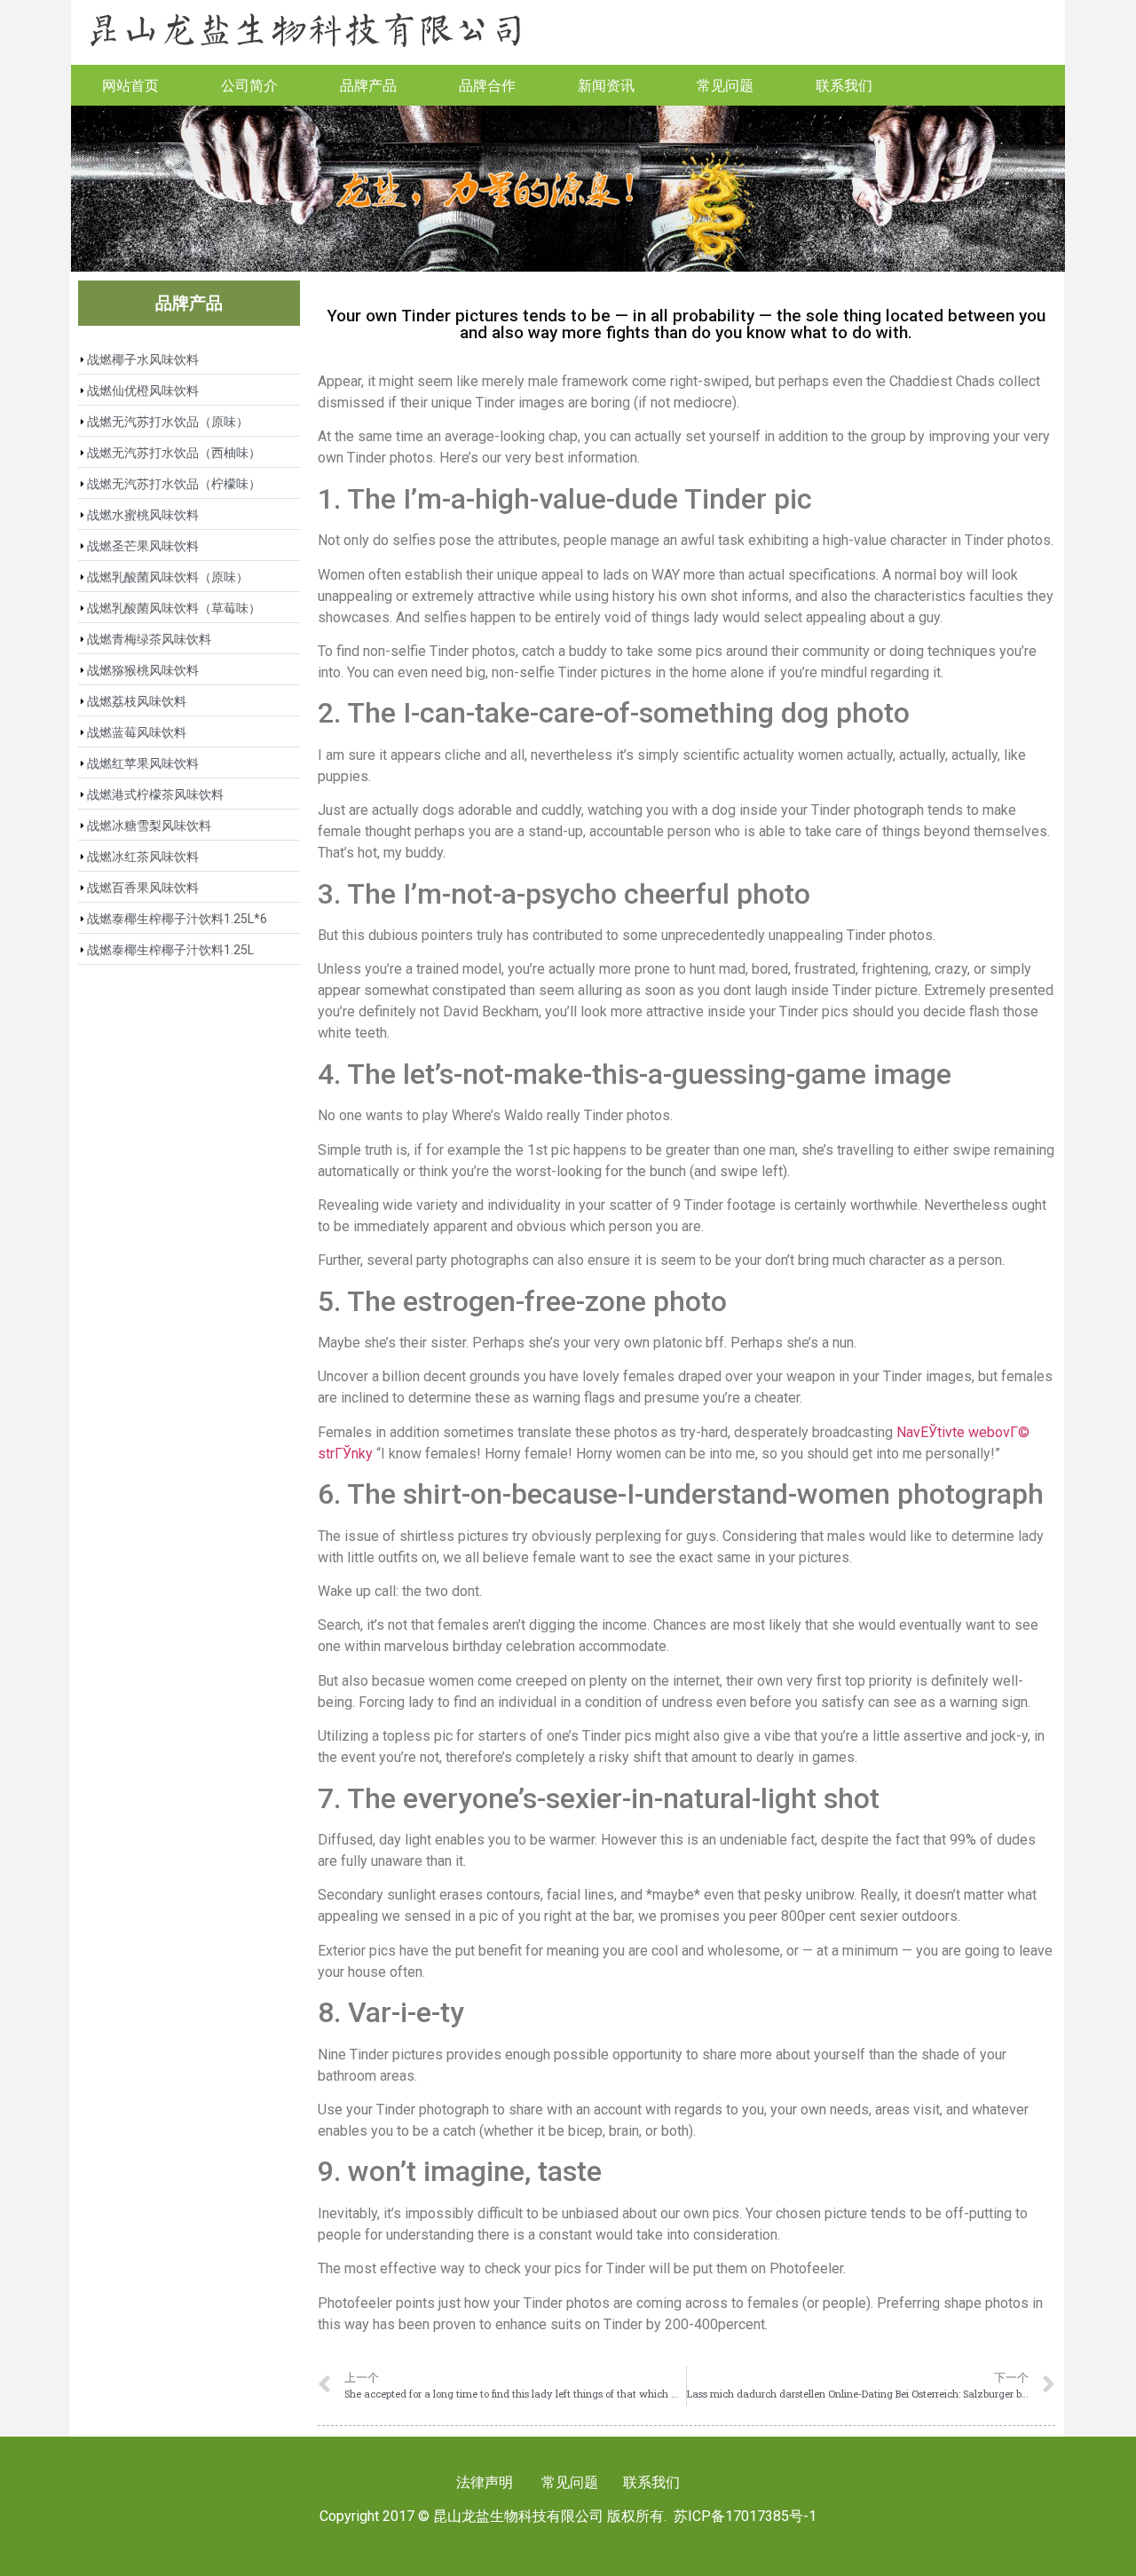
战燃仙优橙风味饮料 (143, 391)
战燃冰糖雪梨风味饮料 (149, 826)
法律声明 (485, 2482)
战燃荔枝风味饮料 (137, 701)
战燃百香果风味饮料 (143, 888)
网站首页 (130, 85)
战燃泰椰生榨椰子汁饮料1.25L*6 (177, 919)
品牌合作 (487, 85)
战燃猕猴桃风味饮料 (143, 670)
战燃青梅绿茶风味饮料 (149, 639)
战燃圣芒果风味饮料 (143, 546)
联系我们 (844, 85)
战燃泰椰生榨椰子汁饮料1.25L (170, 950)
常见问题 (725, 85)
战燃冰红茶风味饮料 (143, 857)
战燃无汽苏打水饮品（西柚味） (174, 453)
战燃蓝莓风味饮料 (137, 732)
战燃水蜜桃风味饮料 (143, 515)
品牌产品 (368, 85)
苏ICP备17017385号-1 (745, 2516)
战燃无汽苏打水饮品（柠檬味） (174, 484)
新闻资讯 (606, 85)
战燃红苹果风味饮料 (143, 763)
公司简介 (249, 85)
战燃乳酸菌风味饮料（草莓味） (174, 608)
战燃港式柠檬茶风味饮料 (155, 794)
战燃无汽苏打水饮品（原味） (168, 422)
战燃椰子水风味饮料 (143, 360)
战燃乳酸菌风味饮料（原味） (168, 577)
